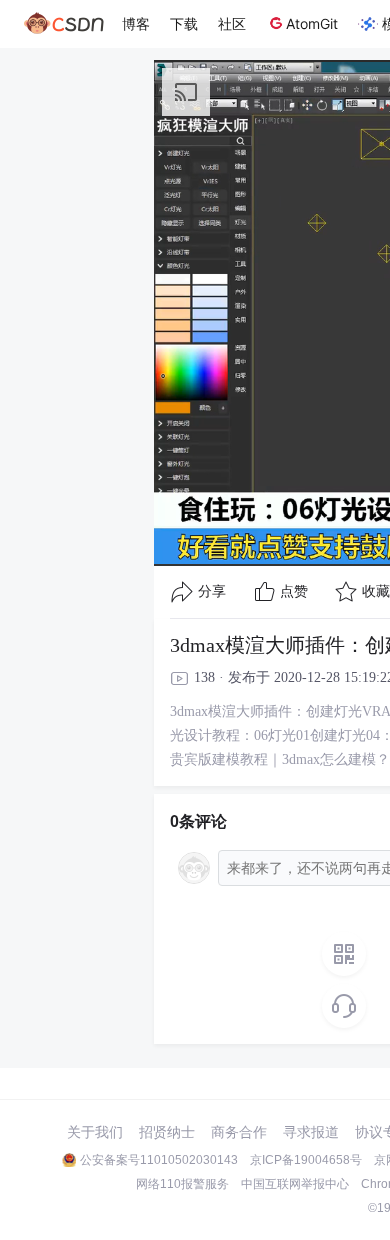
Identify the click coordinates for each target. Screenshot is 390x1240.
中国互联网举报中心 (295, 1184)
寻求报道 (311, 1132)
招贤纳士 (167, 1132)
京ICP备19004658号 (306, 1160)
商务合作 (239, 1132)
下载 (184, 23)
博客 (136, 23)
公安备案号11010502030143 (159, 1160)
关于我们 (95, 1132)
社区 (232, 23)
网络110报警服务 (182, 1184)
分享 (212, 591)
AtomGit (312, 23)
